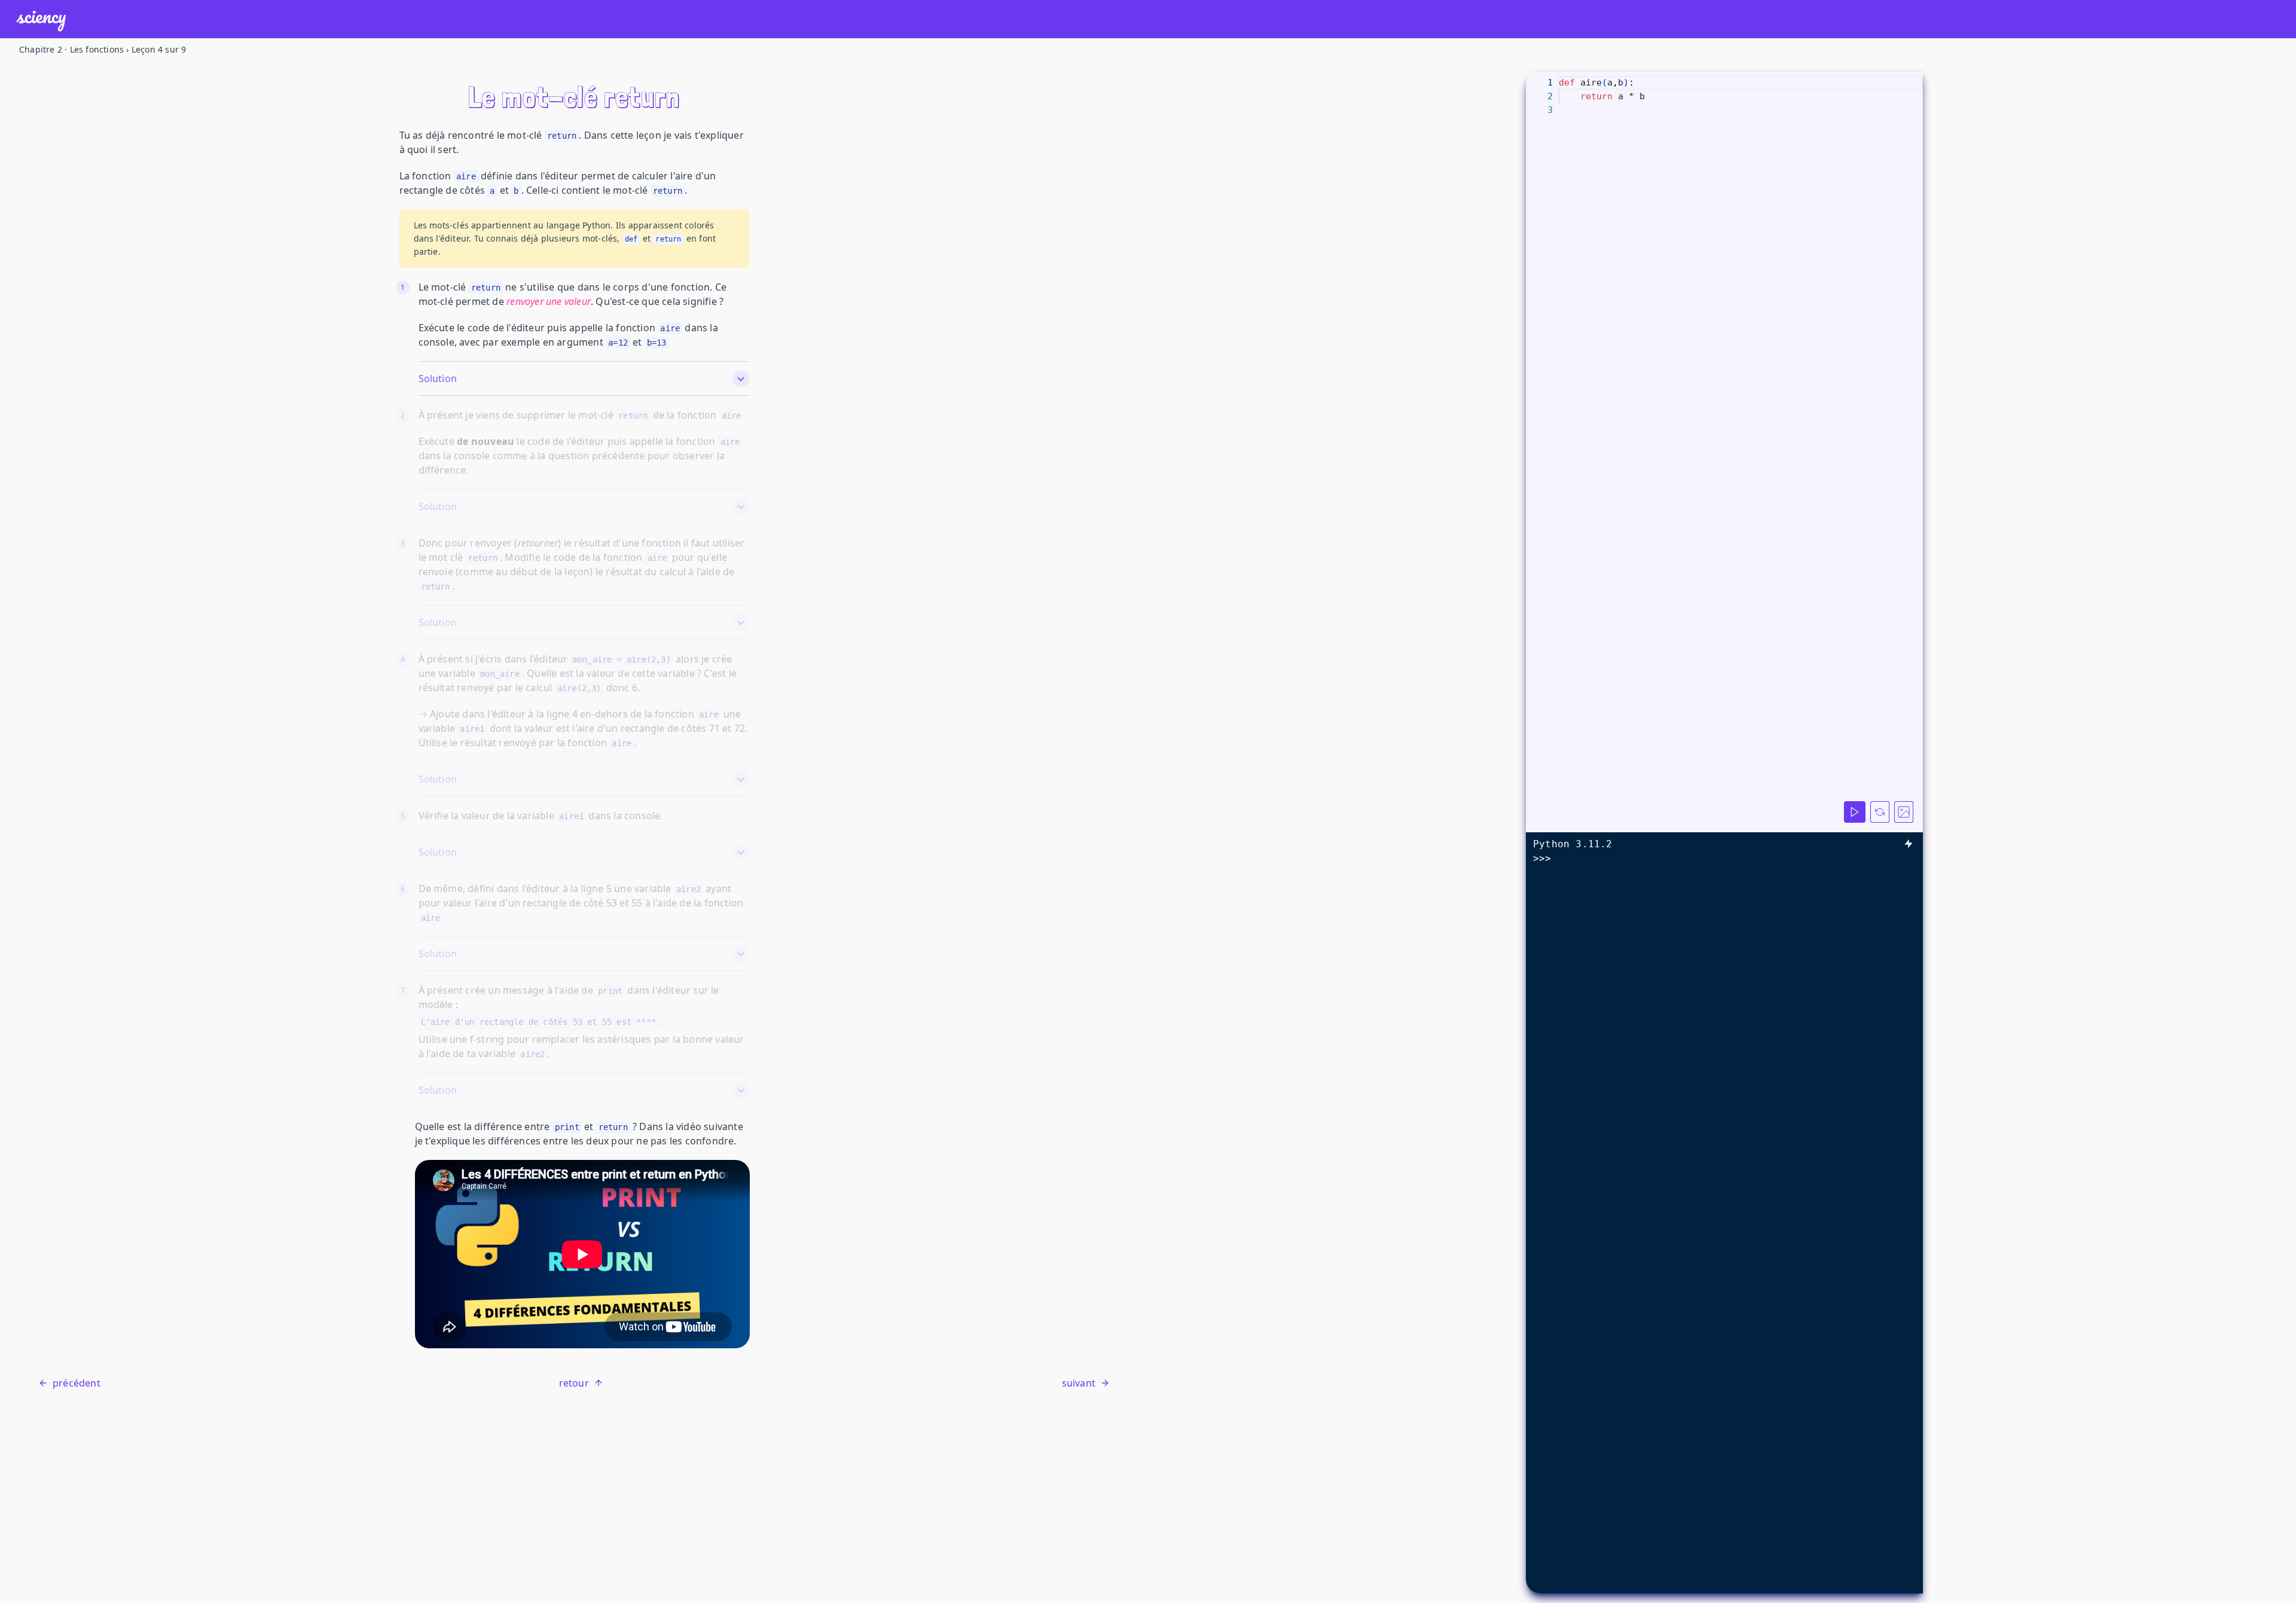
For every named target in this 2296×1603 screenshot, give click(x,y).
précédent (77, 1383)
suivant (1079, 1383)
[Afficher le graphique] (1904, 812)
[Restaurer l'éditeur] (1880, 812)
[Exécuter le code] (1855, 812)
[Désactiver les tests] (1909, 844)
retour (574, 1383)
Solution (438, 378)
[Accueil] (41, 19)
